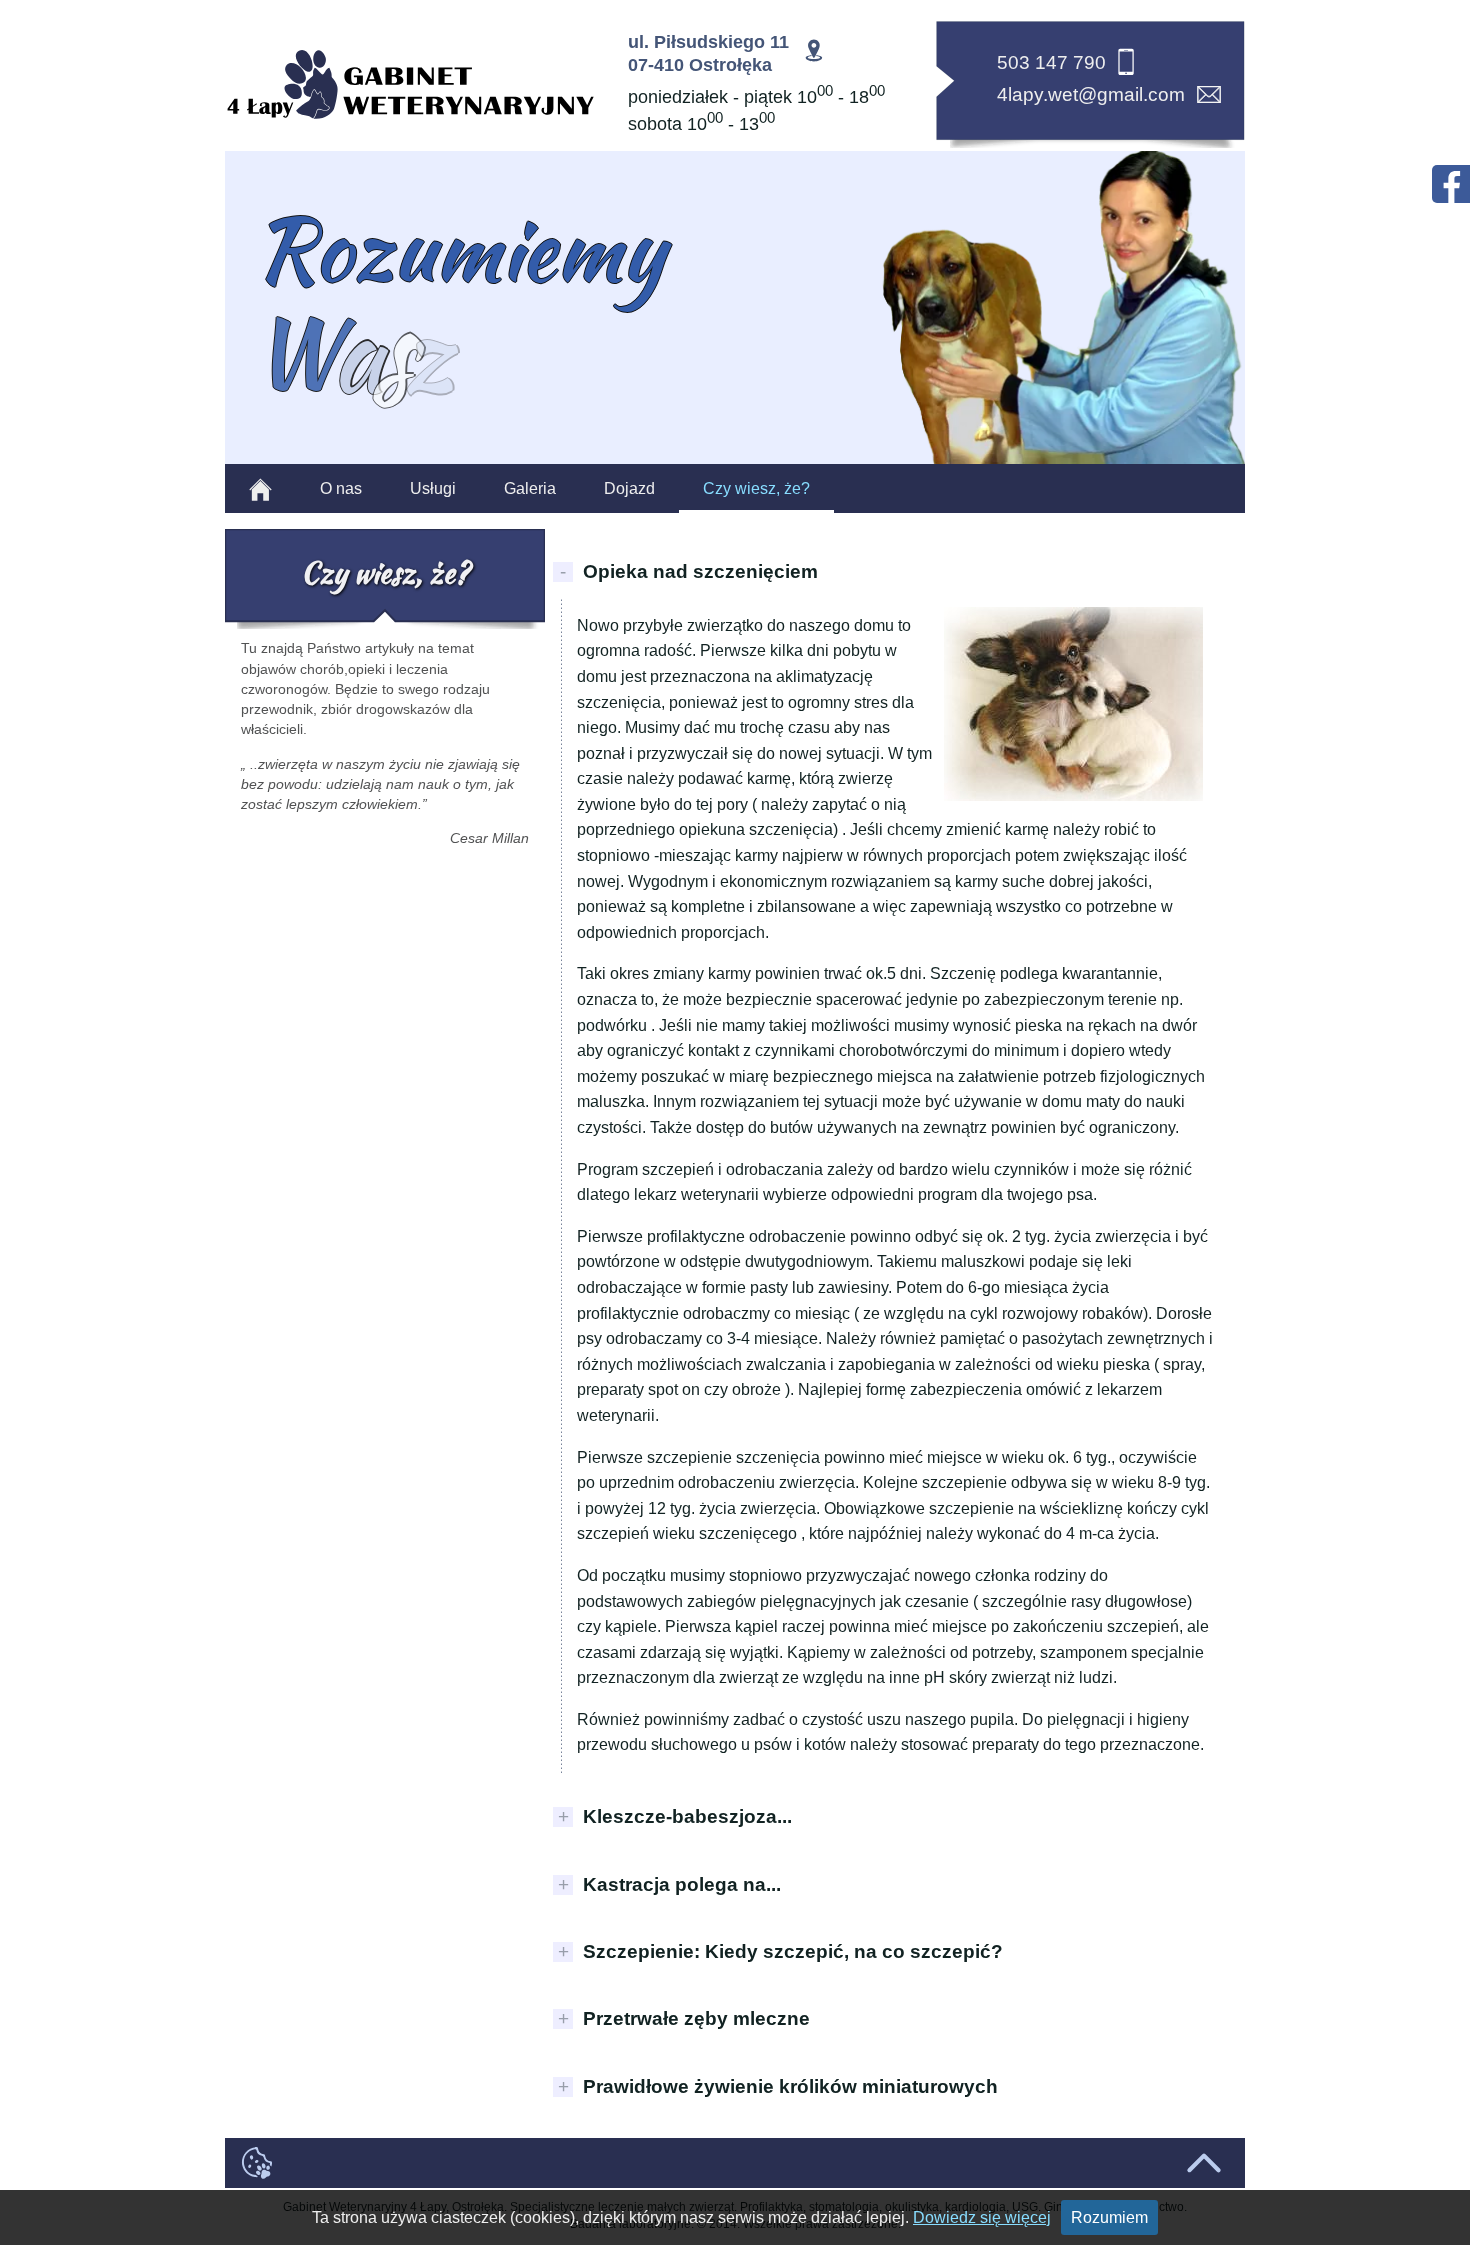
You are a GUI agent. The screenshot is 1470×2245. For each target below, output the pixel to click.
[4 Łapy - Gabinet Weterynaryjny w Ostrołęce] (410, 85)
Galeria (530, 488)
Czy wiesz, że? (756, 488)
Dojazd (629, 488)
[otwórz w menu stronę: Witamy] (260, 489)
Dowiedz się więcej (982, 2217)
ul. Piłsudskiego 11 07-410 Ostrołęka (708, 53)
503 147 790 (1051, 62)
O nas (341, 488)
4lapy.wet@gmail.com (1091, 94)
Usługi (433, 488)
